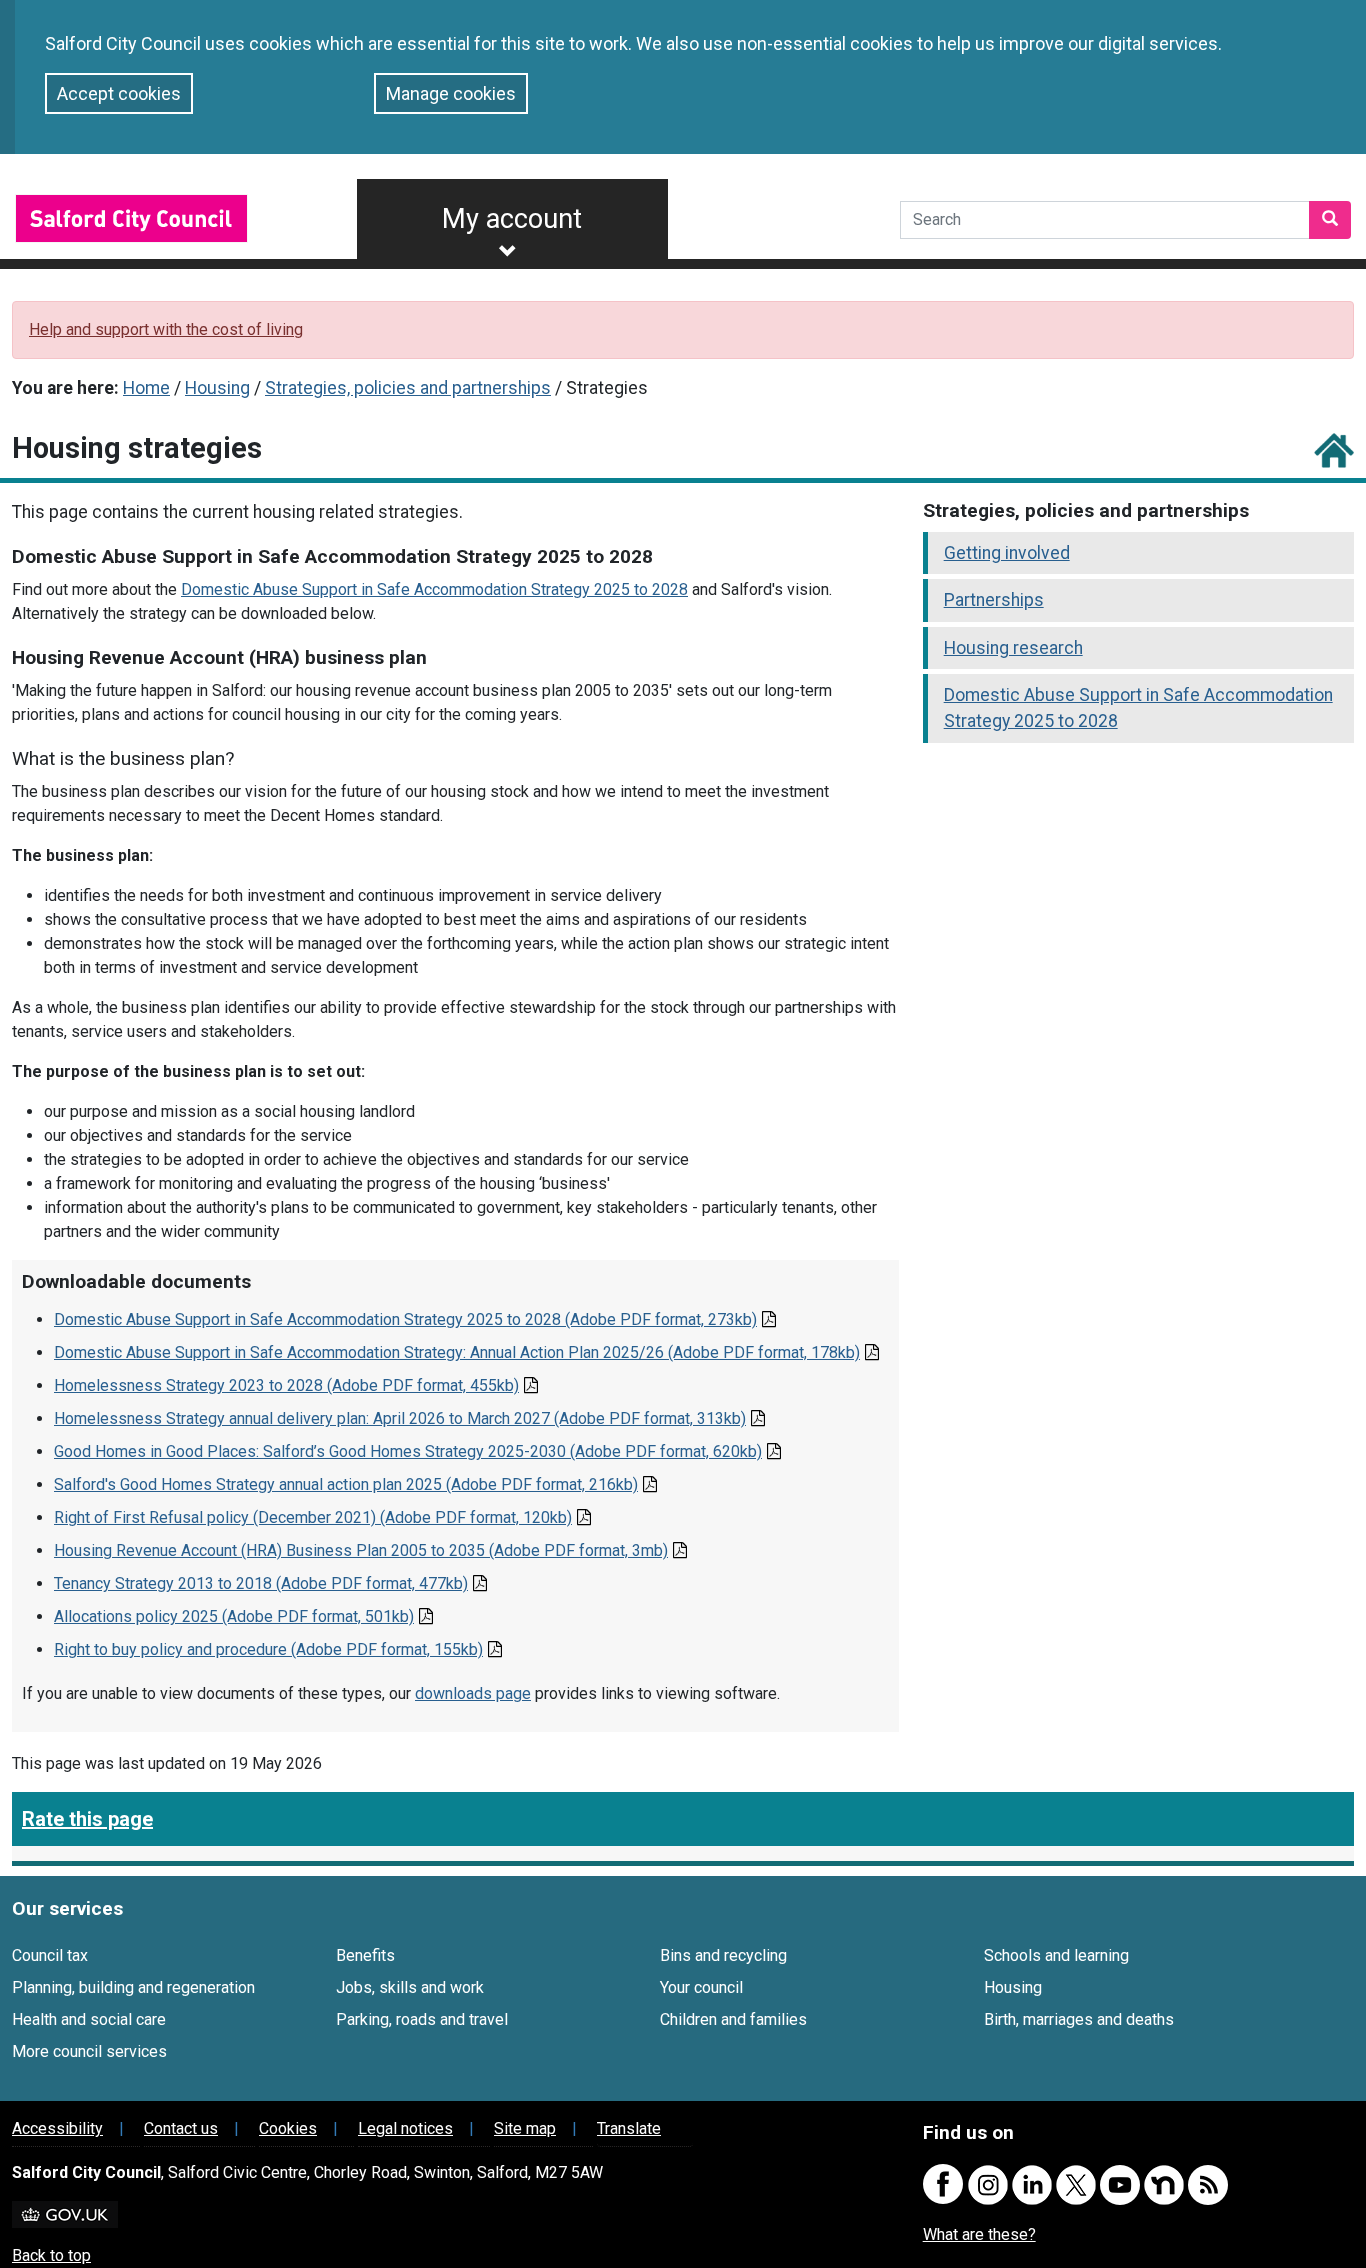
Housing (217, 388)
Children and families (733, 2019)
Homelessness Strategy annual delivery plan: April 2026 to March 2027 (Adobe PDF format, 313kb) (400, 1418)
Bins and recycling (723, 1955)
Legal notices (405, 2128)
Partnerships (994, 600)
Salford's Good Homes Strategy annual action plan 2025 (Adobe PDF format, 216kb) (346, 1484)
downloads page (473, 1693)
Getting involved (1007, 553)
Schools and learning (1056, 1955)
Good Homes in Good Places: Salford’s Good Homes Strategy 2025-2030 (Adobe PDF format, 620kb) (408, 1451)
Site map (525, 2128)
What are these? (979, 2234)
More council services (89, 2051)
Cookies (288, 2128)
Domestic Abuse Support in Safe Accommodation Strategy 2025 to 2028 (434, 589)
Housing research (1013, 648)
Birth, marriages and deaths (1079, 2019)
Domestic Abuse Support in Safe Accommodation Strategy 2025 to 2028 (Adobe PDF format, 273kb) (405, 1319)
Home (146, 388)
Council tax (50, 1955)
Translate (629, 2128)
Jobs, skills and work (410, 1987)
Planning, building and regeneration (133, 1987)
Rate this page (87, 1819)
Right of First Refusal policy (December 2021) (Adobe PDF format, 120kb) (313, 1517)
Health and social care (89, 2019)
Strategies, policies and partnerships (408, 388)
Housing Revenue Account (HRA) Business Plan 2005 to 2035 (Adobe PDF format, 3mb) (361, 1550)
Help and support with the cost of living (166, 329)
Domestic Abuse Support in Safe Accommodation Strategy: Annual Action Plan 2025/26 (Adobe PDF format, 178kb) (457, 1352)
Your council (701, 1987)
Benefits (365, 1955)
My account (512, 219)
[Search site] (1330, 220)
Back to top (51, 2255)
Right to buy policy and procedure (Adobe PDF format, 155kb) (268, 1649)
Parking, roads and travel (422, 2019)
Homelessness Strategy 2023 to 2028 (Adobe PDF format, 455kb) (286, 1385)
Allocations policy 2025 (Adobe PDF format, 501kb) (234, 1616)
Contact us (181, 2128)
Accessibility (57, 2128)
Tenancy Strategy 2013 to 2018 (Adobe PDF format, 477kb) (261, 1583)
